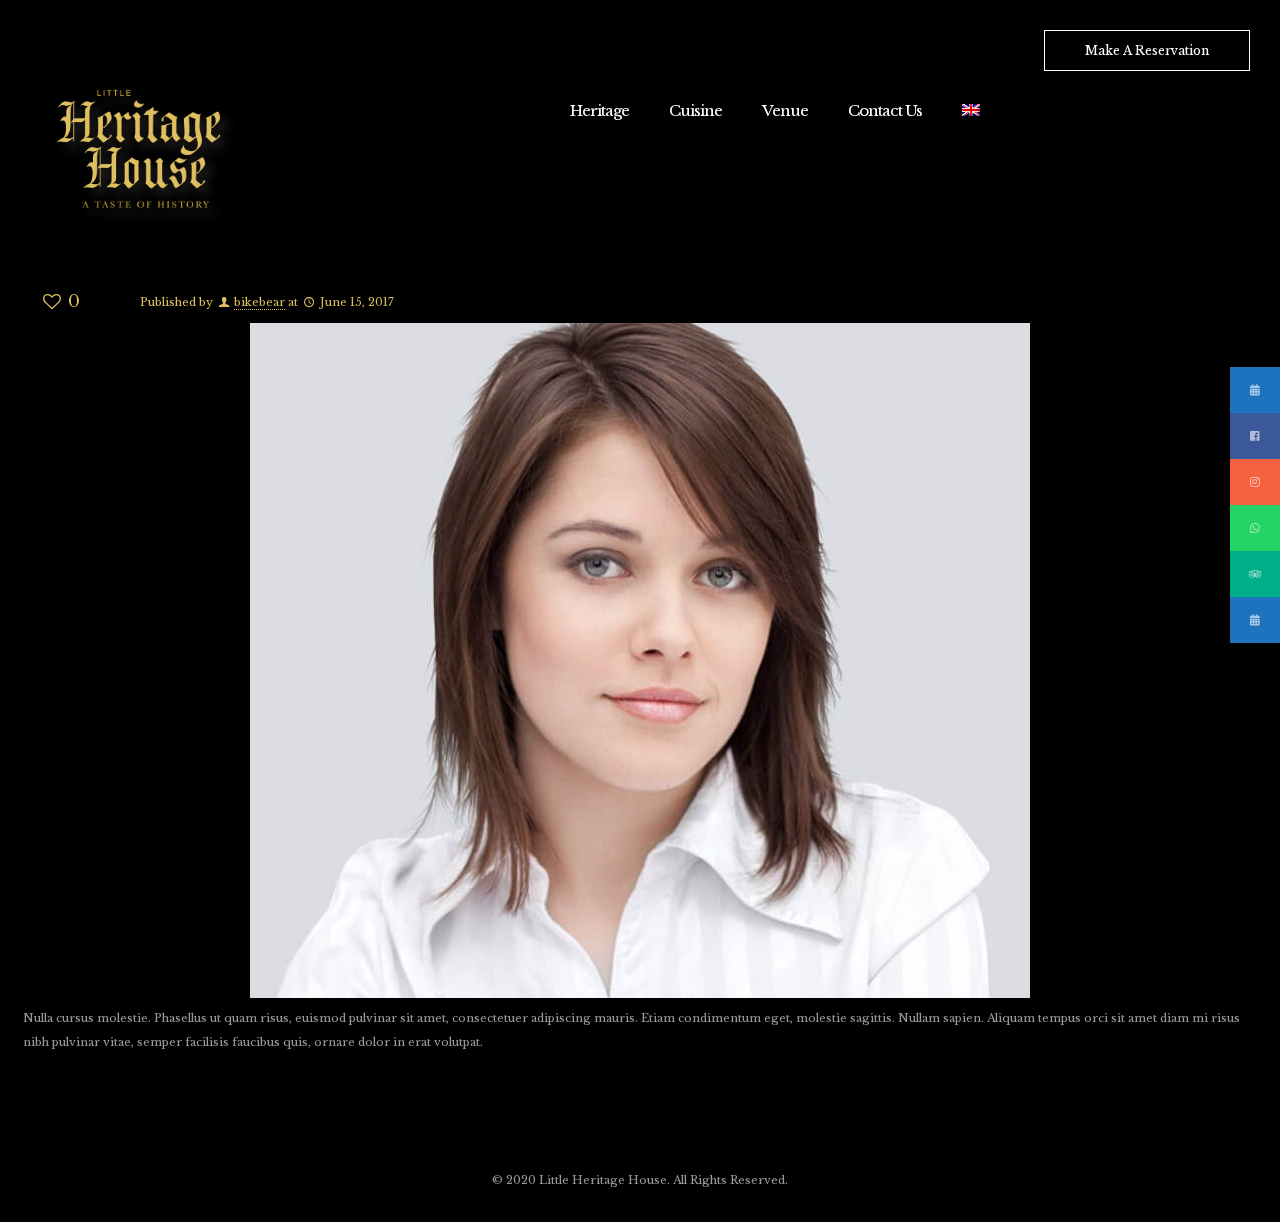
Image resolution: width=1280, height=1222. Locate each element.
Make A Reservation (1147, 50)
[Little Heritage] (145, 152)
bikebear (259, 302)
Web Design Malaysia (72, 1111)
